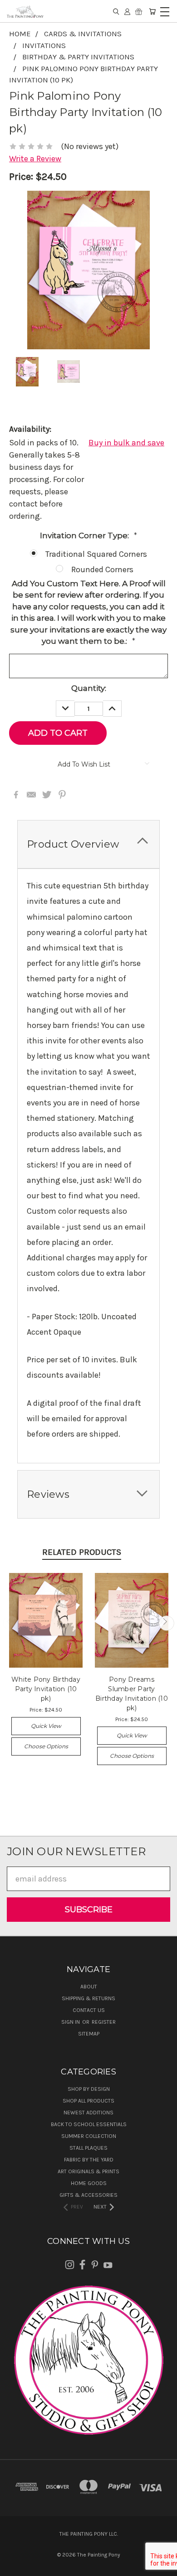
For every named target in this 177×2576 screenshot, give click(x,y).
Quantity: (89, 688)
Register (104, 2022)
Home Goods (89, 2183)
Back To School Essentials (89, 2124)
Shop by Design (89, 2089)
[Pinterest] (62, 795)
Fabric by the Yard (89, 2160)
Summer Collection (89, 2136)
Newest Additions (88, 2113)
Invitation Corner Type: (88, 535)
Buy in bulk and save (126, 443)
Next (166, 1623)
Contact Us (89, 2010)
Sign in (71, 2022)
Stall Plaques (88, 2148)
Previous (11, 1623)
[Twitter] (47, 795)
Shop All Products (88, 2101)
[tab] (88, 844)
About (89, 1987)
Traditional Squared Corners (96, 554)
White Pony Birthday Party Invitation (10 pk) (46, 1689)
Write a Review (35, 159)
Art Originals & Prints (88, 2171)
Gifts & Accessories (88, 2195)
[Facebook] (16, 795)
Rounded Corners (102, 569)
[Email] (31, 795)
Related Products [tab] (82, 1552)
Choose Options (46, 1746)
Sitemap (89, 2034)
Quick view (46, 1726)
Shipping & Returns (88, 1998)
